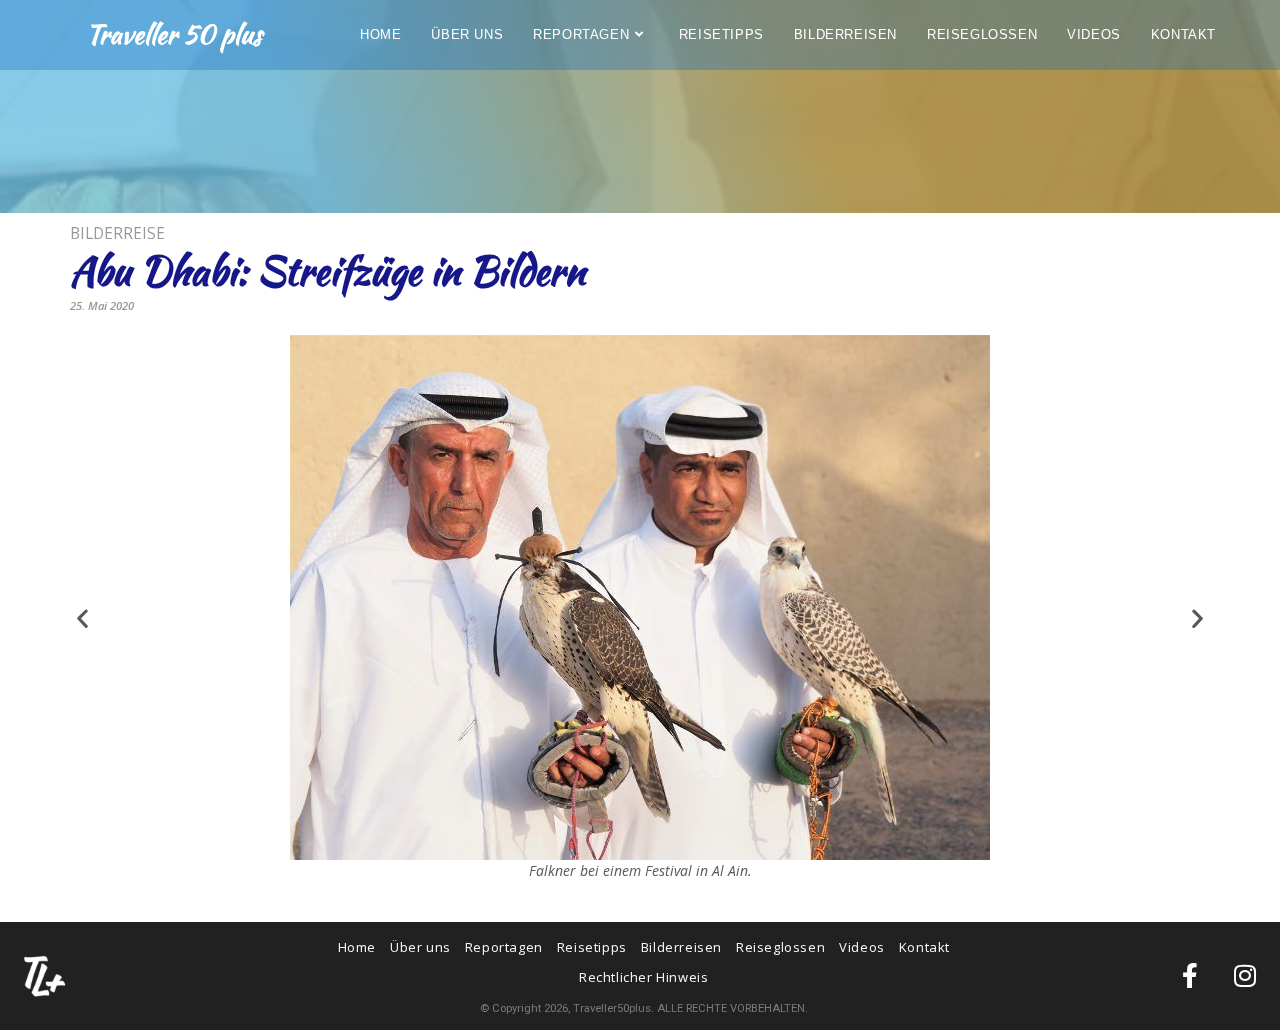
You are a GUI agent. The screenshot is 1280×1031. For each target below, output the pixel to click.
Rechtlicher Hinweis (643, 977)
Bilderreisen (681, 947)
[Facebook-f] (1190, 976)
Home (357, 947)
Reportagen (504, 947)
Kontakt (924, 947)
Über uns (420, 947)
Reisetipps (592, 947)
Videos (862, 947)
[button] (82, 618)
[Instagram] (1245, 976)
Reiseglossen (780, 947)
